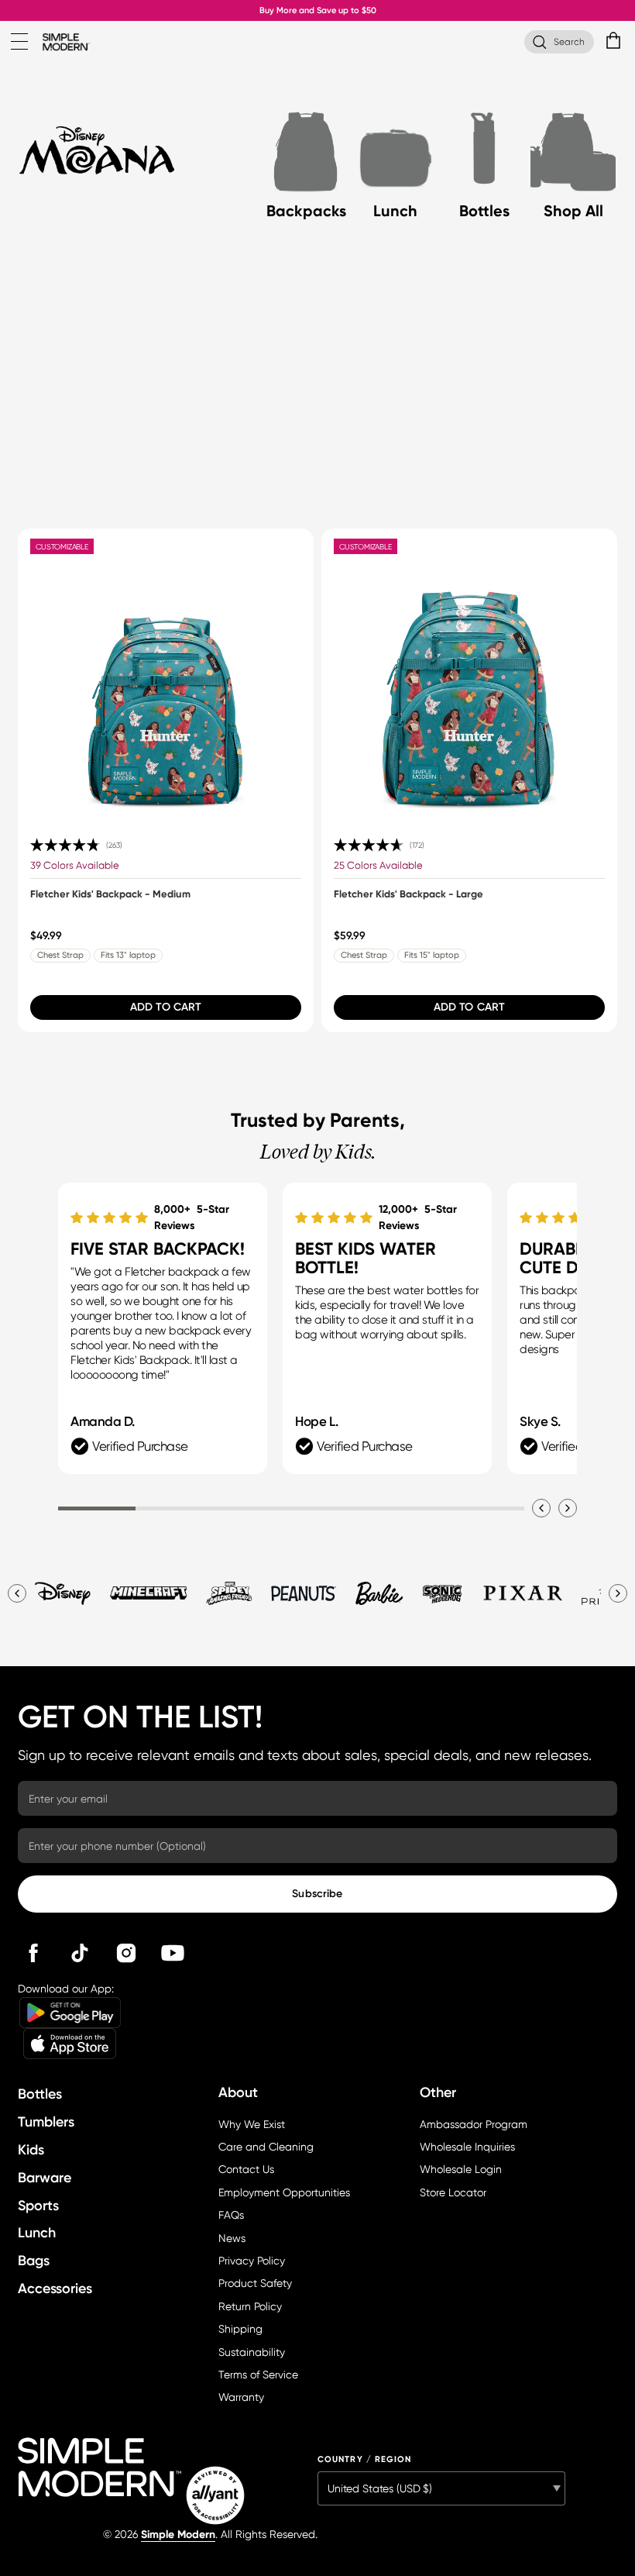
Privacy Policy (252, 2261)
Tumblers (46, 2122)
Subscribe (317, 1894)
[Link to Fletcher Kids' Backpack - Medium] (166, 677)
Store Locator (453, 2192)
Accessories (55, 2288)
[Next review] (568, 1508)
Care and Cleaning (266, 2147)
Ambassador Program (474, 2124)
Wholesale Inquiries (467, 2147)
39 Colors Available (75, 865)
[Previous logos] (17, 1593)
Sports (38, 2206)
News (232, 2238)
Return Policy (250, 2306)
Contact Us (246, 2169)
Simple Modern (178, 2535)
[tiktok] (80, 1953)
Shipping (240, 2329)
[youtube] (173, 1953)
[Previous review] (541, 1508)
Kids (31, 2150)
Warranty (241, 2397)
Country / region (365, 2459)
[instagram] (126, 1953)
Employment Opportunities (284, 2192)
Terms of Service (258, 2375)
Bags (34, 2261)
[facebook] (33, 1953)
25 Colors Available (378, 865)
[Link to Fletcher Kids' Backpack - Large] (470, 677)
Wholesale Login (461, 2169)
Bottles (40, 2094)
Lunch (37, 2233)
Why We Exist (252, 2124)
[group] (166, 780)
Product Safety (255, 2283)
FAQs (231, 2215)
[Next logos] (618, 1593)
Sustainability (252, 2352)
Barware (45, 2178)
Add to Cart (166, 1007)
